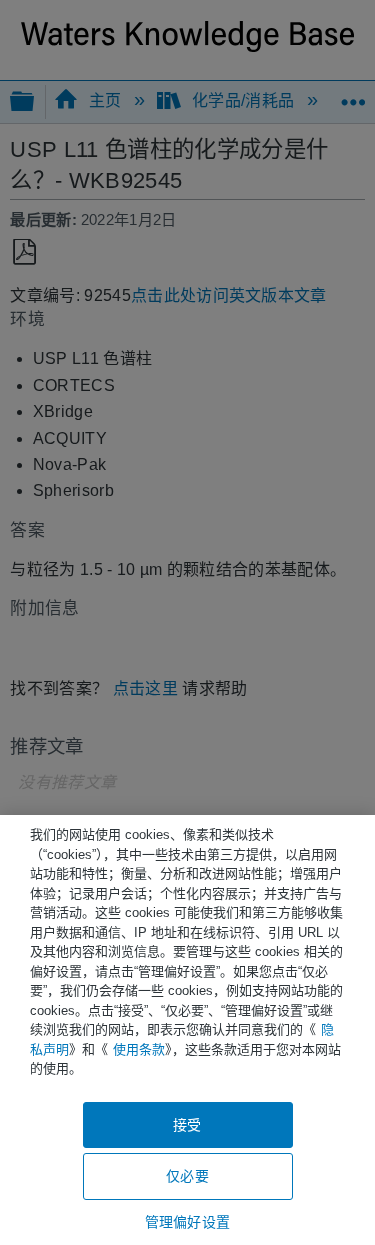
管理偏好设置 (187, 1222)
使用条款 (139, 1049)
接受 (187, 1125)
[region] (187, 1030)
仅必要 (187, 1176)
